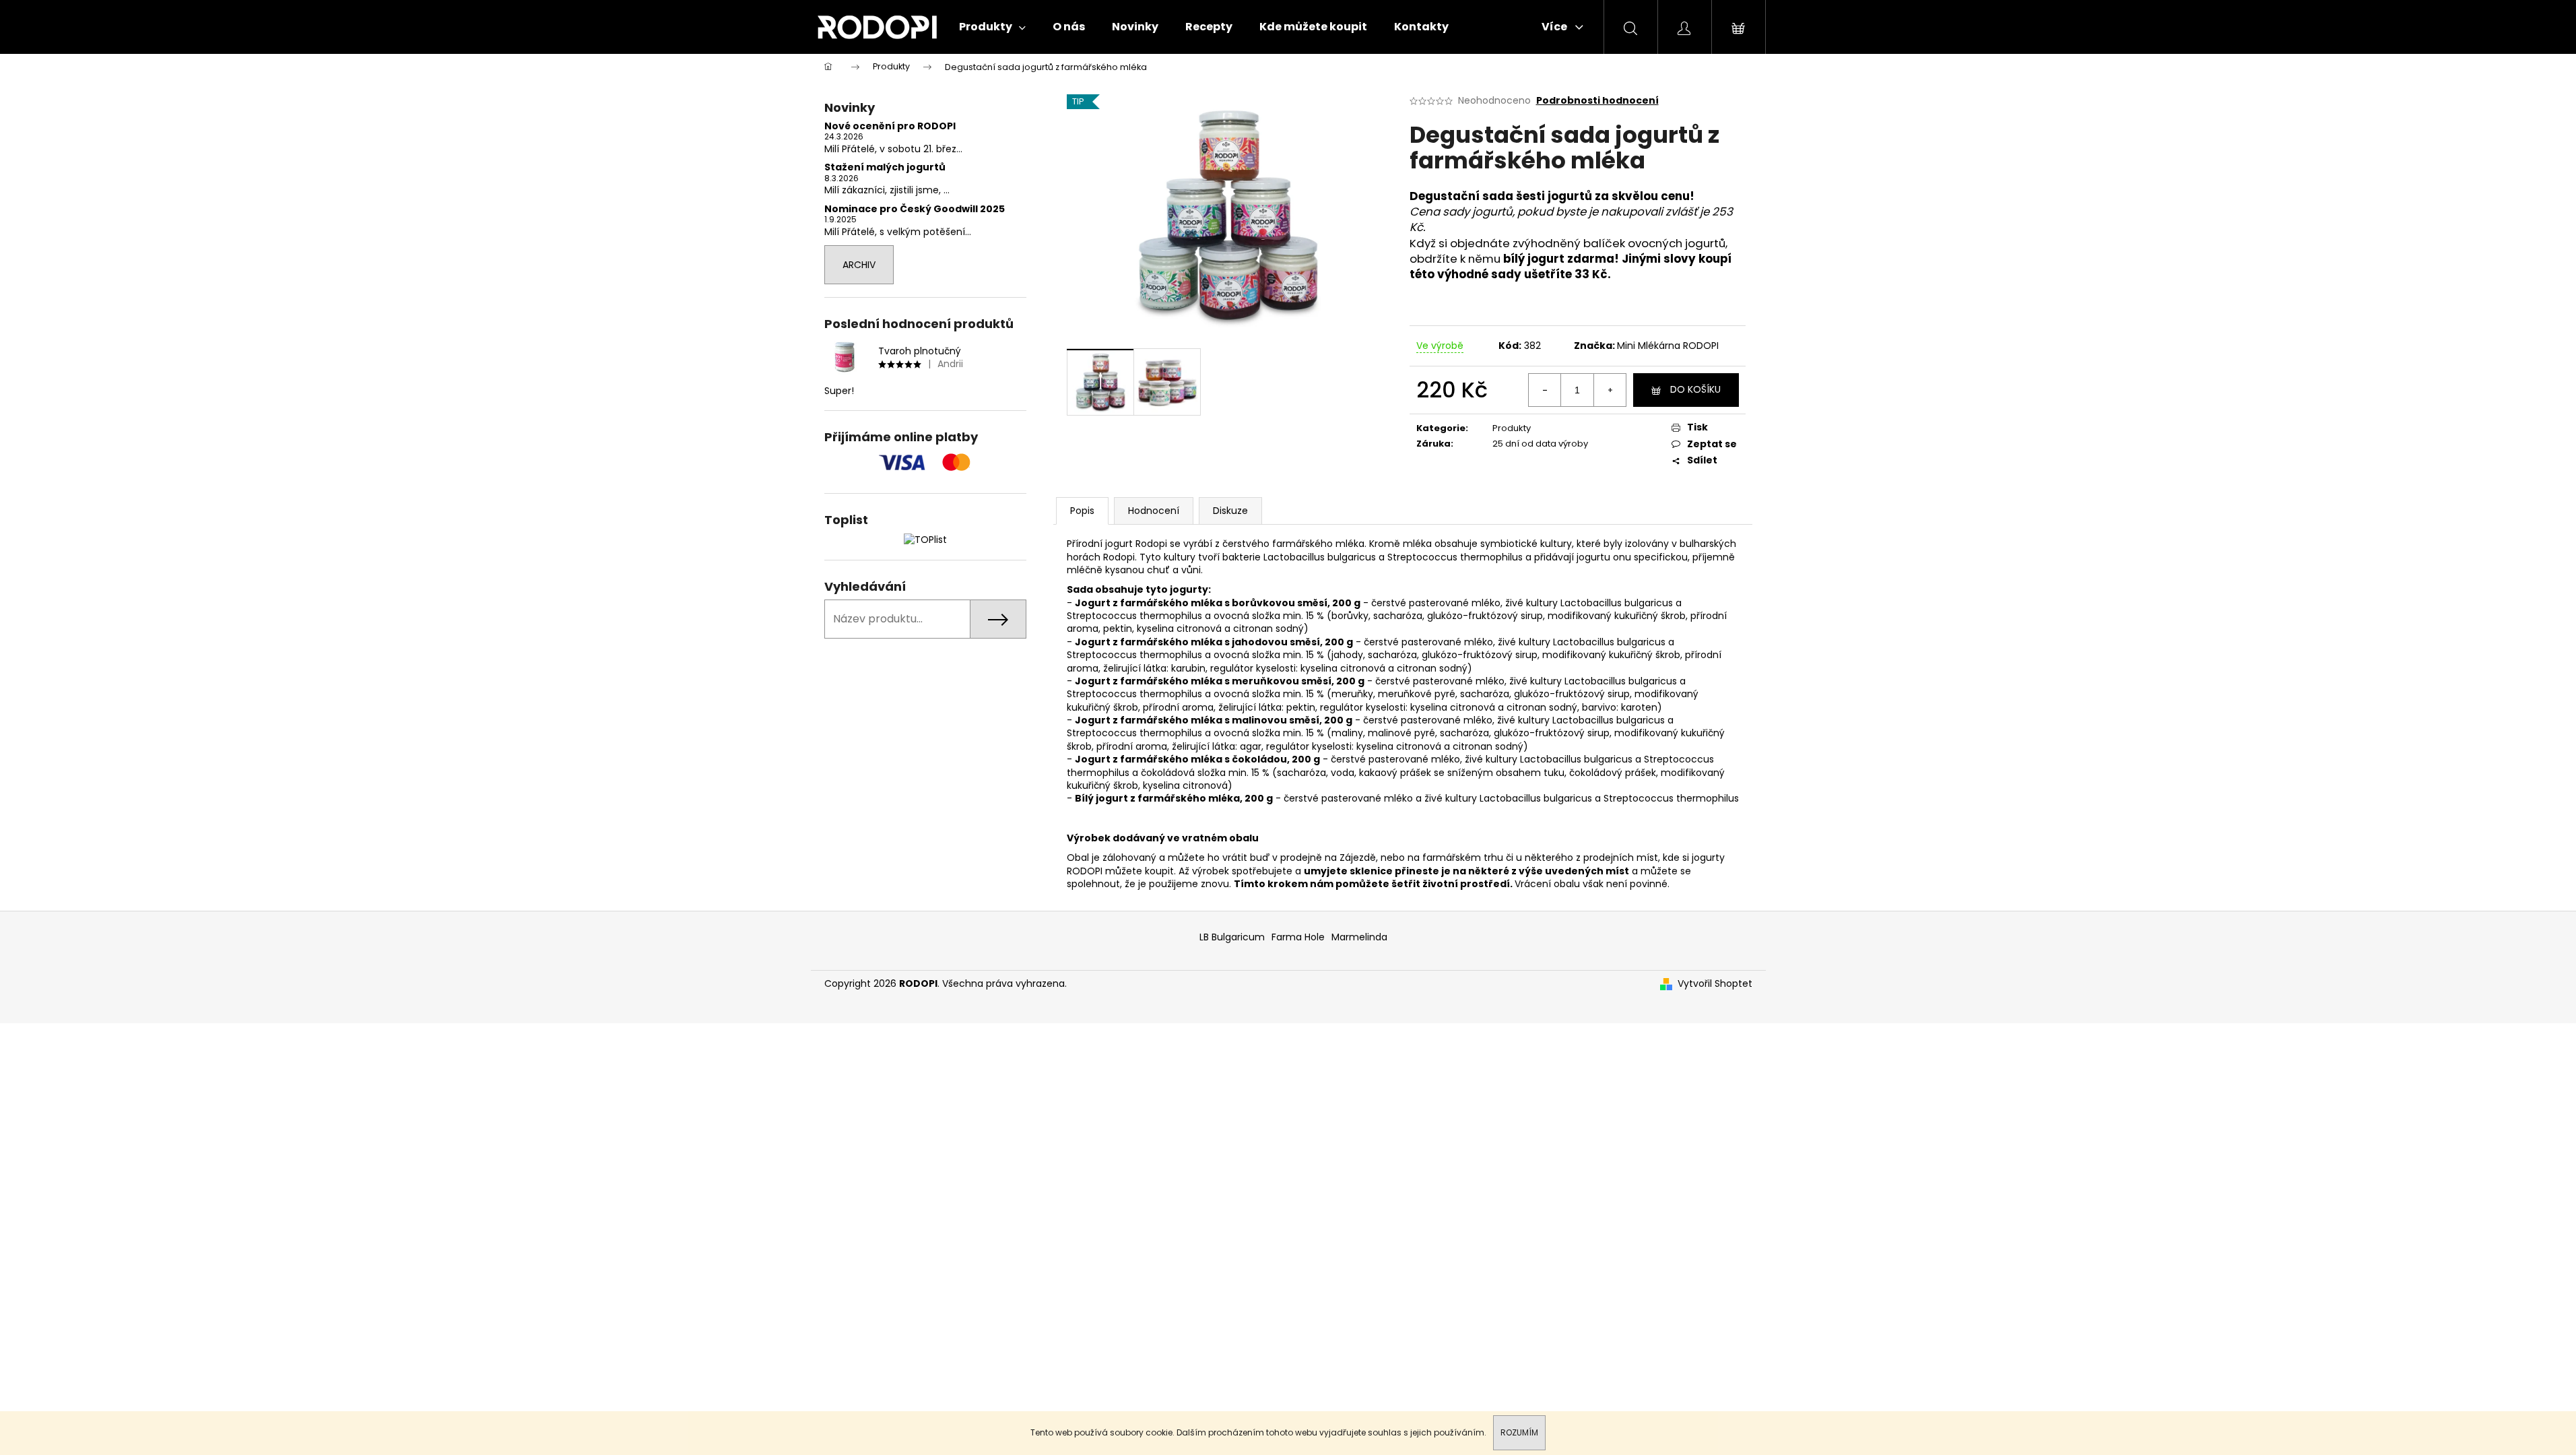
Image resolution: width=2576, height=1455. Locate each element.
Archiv (859, 265)
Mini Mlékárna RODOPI (1668, 346)
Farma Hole (1298, 937)
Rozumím (1519, 1432)
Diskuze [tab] (1230, 511)
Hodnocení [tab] (1154, 511)
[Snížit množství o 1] (1545, 390)
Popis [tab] (1082, 511)
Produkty (1512, 428)
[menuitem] (992, 27)
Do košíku (1695, 389)
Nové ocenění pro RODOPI (890, 126)
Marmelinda (1359, 937)
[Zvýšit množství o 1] (1610, 390)
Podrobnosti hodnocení (1597, 101)
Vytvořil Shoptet (1715, 984)
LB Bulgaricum (1232, 937)
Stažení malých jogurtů (885, 167)
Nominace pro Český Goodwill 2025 (915, 209)
